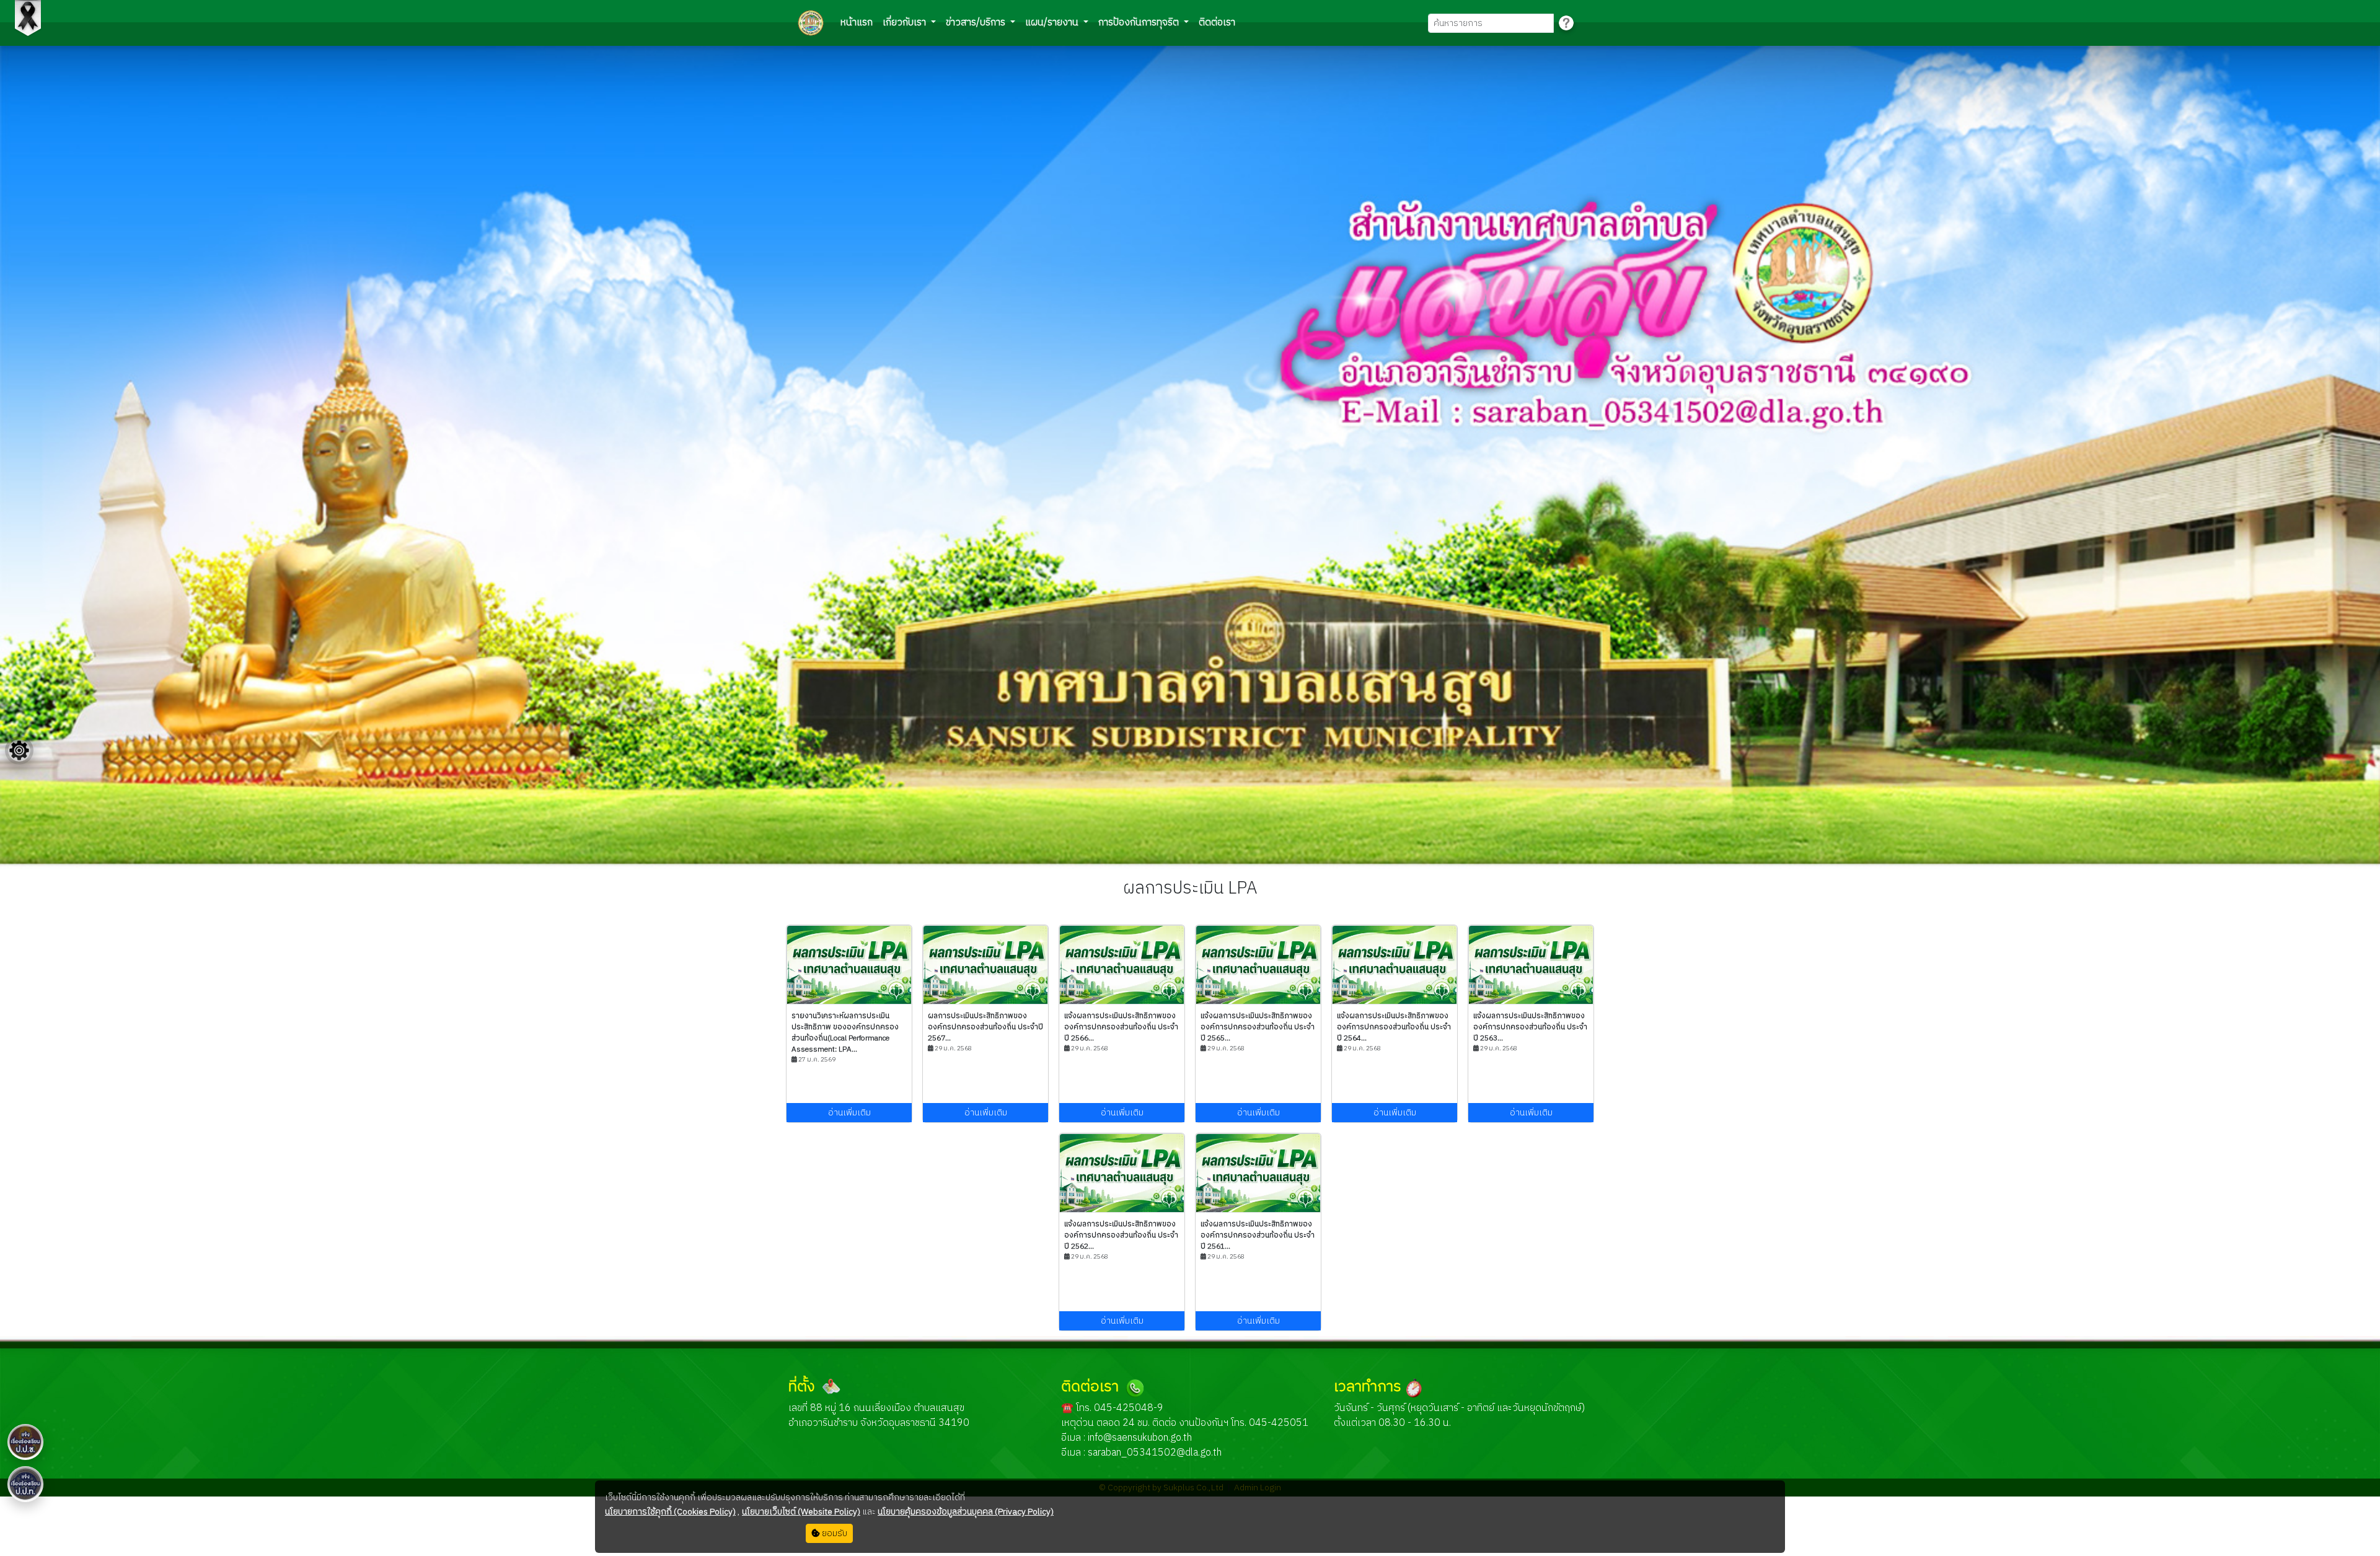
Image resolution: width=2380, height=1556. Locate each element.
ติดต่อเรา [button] (1217, 23)
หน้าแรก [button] (857, 23)
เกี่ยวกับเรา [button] (906, 23)
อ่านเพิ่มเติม (849, 1113)
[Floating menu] (19, 750)
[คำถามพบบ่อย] (1566, 23)
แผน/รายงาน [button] (1053, 23)
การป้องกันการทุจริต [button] (1140, 23)
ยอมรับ (834, 1533)
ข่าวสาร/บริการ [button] (977, 23)
